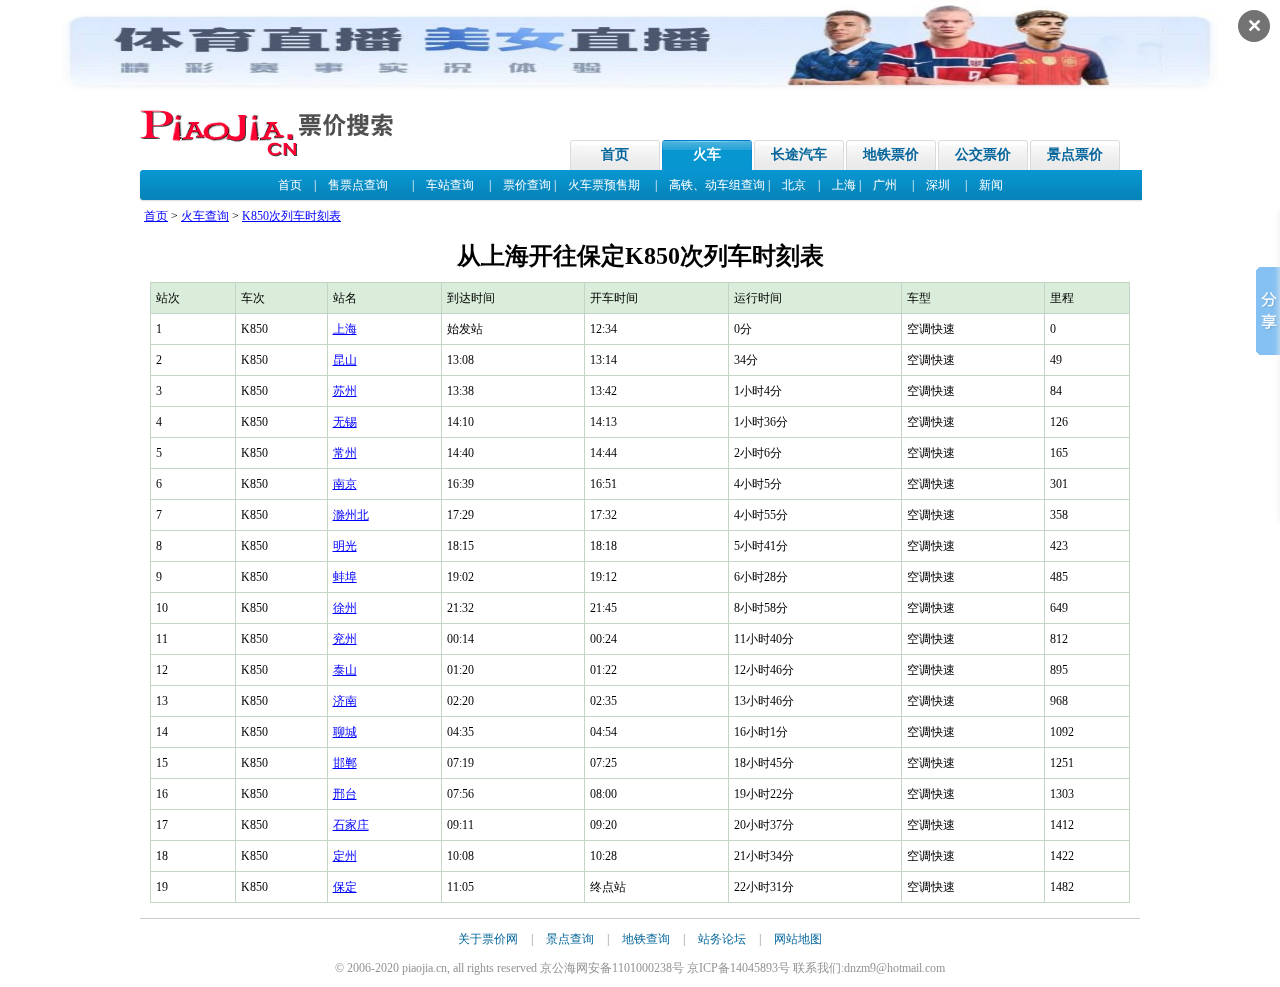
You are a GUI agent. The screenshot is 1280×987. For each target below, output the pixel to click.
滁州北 (351, 515)
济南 (345, 701)
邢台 (345, 794)
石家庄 (351, 825)
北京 (794, 185)
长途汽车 (799, 154)
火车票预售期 (604, 185)
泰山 (345, 670)
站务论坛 (722, 939)
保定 (345, 887)
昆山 (345, 360)
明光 (345, 546)
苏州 (345, 391)
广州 (885, 185)
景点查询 (570, 939)
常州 (345, 453)
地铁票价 (891, 154)
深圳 (938, 185)
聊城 (345, 732)
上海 (844, 185)
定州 (345, 856)
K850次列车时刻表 (291, 216)
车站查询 (450, 185)
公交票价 (983, 154)
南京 (345, 484)
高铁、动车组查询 (717, 185)
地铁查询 (646, 939)
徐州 (345, 608)
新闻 (991, 185)
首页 (615, 154)
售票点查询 (358, 185)
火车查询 (205, 216)
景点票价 (1075, 154)
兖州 (345, 639)
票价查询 (527, 185)
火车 (707, 154)
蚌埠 (345, 577)
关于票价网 (488, 939)
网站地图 (798, 939)
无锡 (345, 422)
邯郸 (345, 763)
